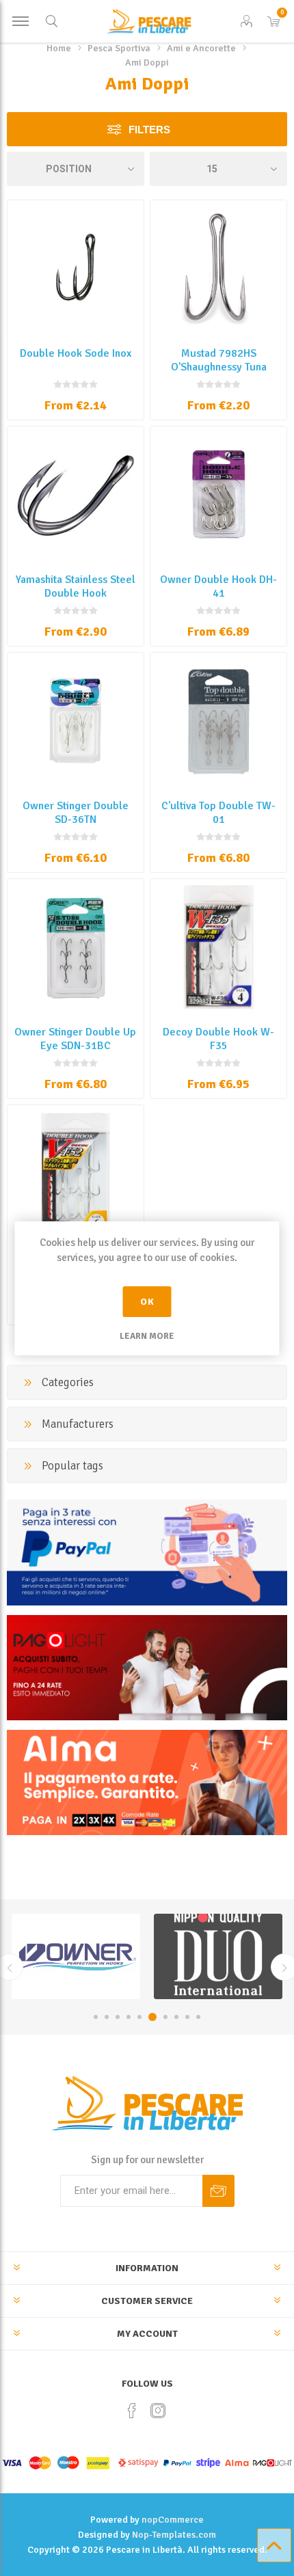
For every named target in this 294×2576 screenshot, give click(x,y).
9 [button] (187, 2017)
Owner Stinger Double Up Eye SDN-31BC (75, 1039)
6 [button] (152, 2017)
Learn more (147, 1336)
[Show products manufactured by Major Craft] (218, 1956)
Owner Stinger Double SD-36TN (76, 813)
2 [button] (107, 2017)
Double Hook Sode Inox (76, 353)
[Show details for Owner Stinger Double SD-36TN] (76, 721)
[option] (76, 1956)
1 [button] (96, 2017)
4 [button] (129, 2017)
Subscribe (218, 2191)
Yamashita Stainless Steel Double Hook (76, 586)
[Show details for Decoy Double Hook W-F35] (218, 947)
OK (147, 1302)
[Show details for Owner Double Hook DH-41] (218, 494)
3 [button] (118, 2017)
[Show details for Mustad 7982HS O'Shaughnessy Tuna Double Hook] (218, 268)
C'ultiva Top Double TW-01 (218, 813)
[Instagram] (158, 2411)
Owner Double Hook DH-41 (218, 586)
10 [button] (198, 2017)
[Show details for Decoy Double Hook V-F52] (76, 1173)
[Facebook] (132, 2411)
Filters (149, 130)
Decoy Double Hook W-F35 (218, 1039)
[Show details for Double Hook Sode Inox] (76, 268)
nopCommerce (173, 2520)
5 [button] (139, 2017)
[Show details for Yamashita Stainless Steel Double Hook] (76, 494)
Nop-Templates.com (174, 2535)
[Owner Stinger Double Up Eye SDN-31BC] (76, 947)
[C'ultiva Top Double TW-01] (218, 721)
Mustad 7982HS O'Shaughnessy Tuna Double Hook (219, 367)
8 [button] (176, 2017)
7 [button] (165, 2017)
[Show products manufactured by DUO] (76, 1956)
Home (59, 48)
